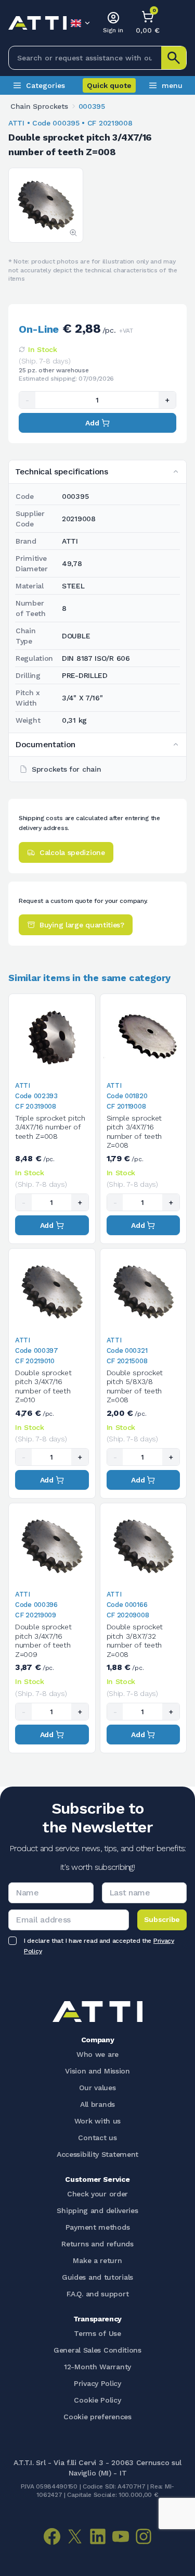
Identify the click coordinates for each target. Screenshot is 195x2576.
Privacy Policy (97, 2383)
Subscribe (162, 1919)
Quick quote (109, 85)
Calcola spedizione (72, 852)
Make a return (97, 2260)
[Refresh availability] (22, 349)
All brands (97, 2104)
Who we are (97, 2054)
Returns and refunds (97, 2244)
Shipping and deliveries (97, 2210)
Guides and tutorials (97, 2277)
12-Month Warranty (97, 2367)
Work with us (97, 2121)
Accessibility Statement (97, 2154)
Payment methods (98, 2227)
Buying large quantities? (82, 925)
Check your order (97, 2194)
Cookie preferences (97, 2417)
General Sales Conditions (97, 2350)
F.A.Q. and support (98, 2294)
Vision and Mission (97, 2071)
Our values (97, 2088)
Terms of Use (97, 2333)
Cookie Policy (97, 2400)
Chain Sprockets (39, 106)
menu (172, 85)
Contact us (97, 2138)
